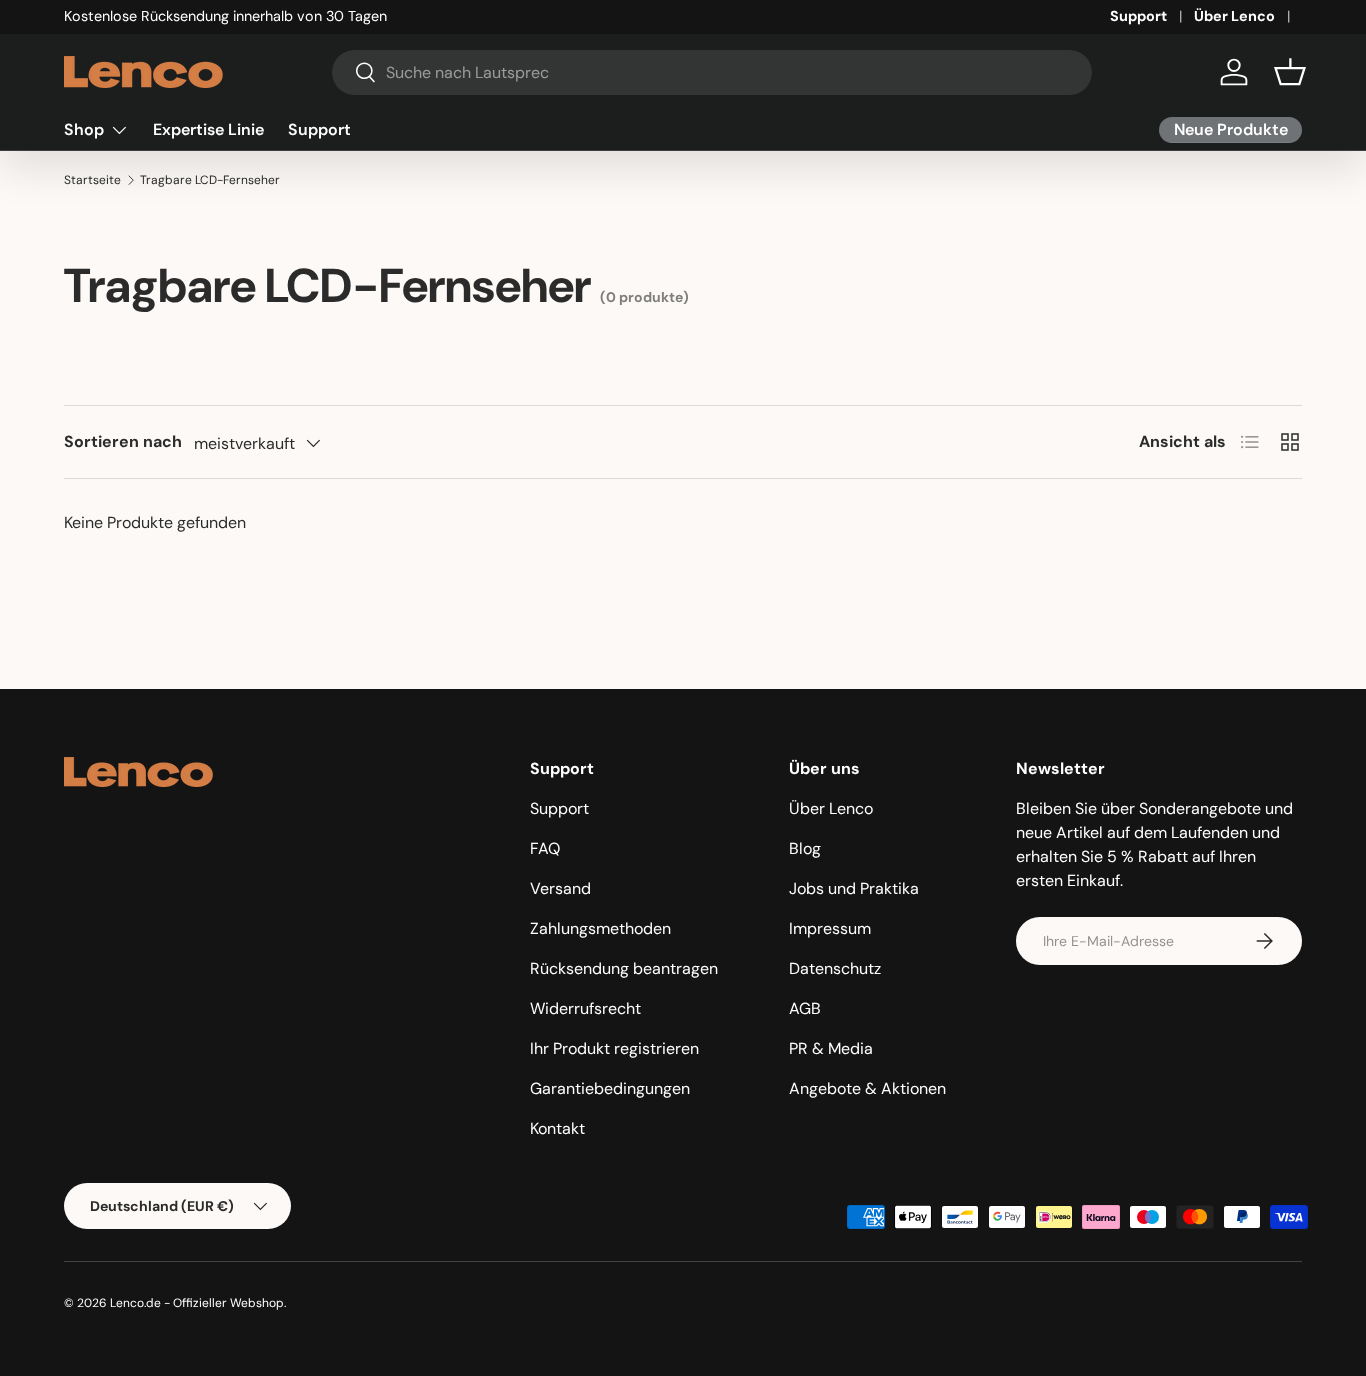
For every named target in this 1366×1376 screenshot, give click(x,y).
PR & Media (831, 1048)
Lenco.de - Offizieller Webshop (197, 1303)
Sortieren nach (123, 441)
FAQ (545, 848)
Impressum (830, 928)
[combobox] (712, 72)
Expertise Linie (208, 129)
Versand (560, 888)
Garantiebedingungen (610, 1088)
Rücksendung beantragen (624, 968)
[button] (1290, 72)
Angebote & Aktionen (867, 1088)
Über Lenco (1234, 16)
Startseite (92, 180)
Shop (84, 129)
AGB (805, 1008)
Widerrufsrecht (585, 1008)
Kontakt (557, 1128)
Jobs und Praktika (854, 888)
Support (1138, 16)
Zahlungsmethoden (600, 928)
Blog (805, 848)
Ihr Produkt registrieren (614, 1048)
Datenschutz (835, 968)
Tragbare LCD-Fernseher (210, 180)
